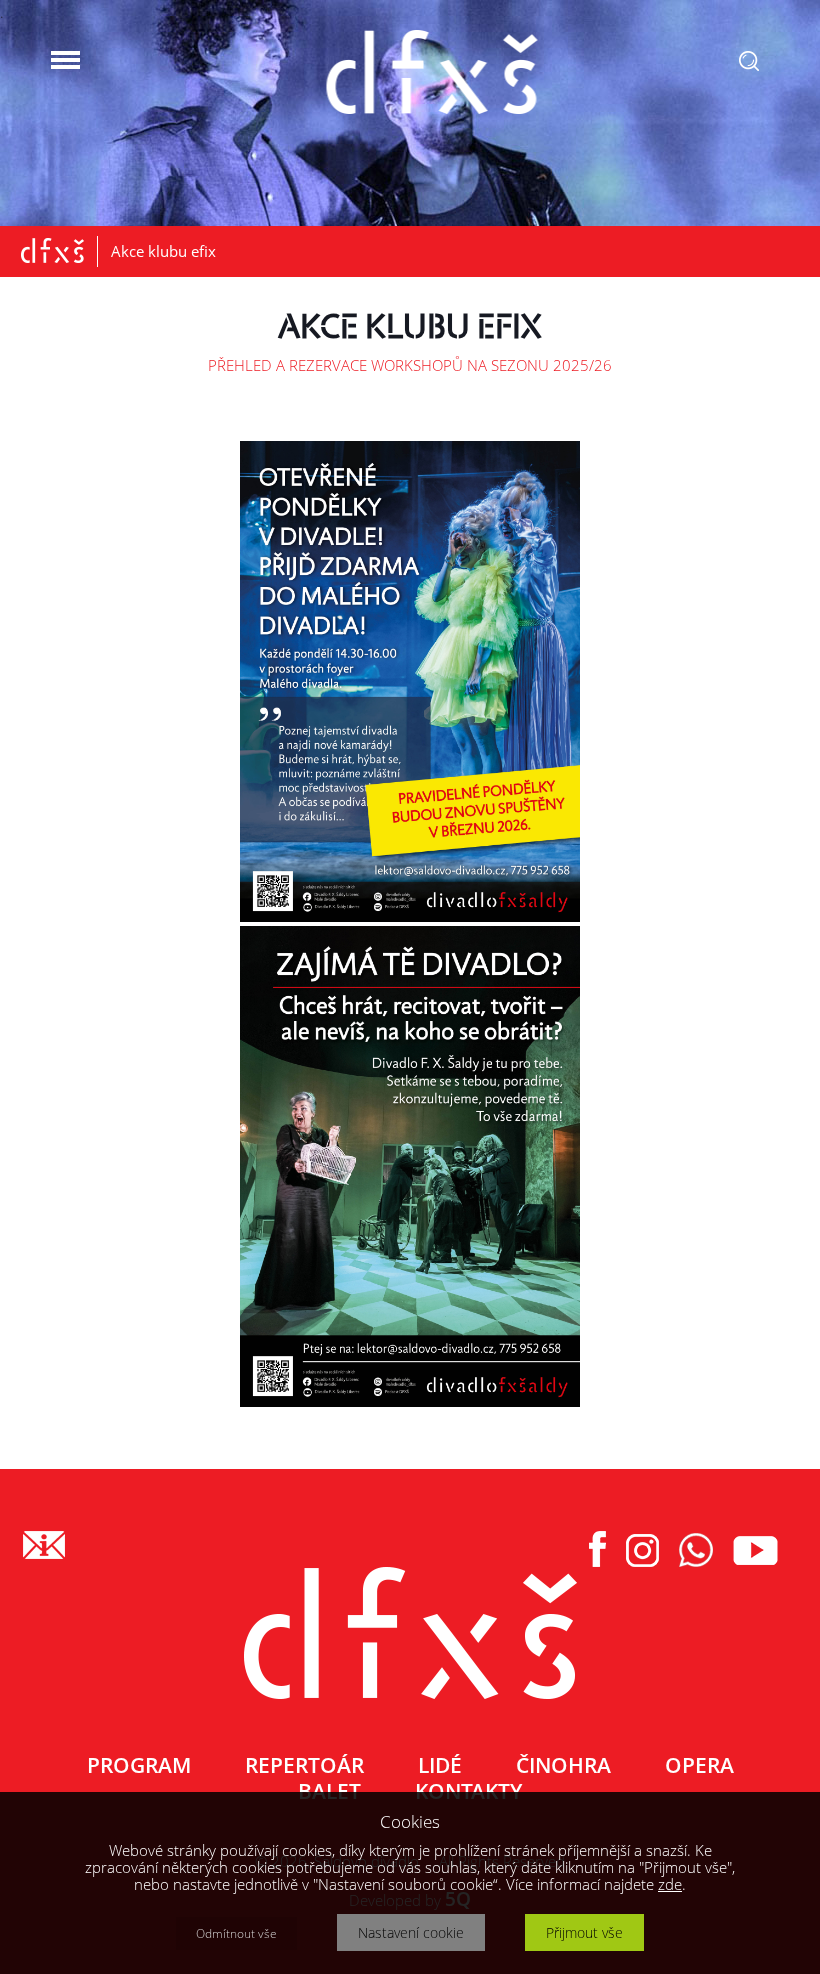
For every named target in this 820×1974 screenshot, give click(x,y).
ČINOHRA (563, 1765)
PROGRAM (139, 1765)
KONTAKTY (468, 1791)
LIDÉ (440, 1765)
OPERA (699, 1765)
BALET (329, 1791)
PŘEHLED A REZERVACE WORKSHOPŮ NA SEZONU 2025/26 (410, 365)
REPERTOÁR (304, 1765)
